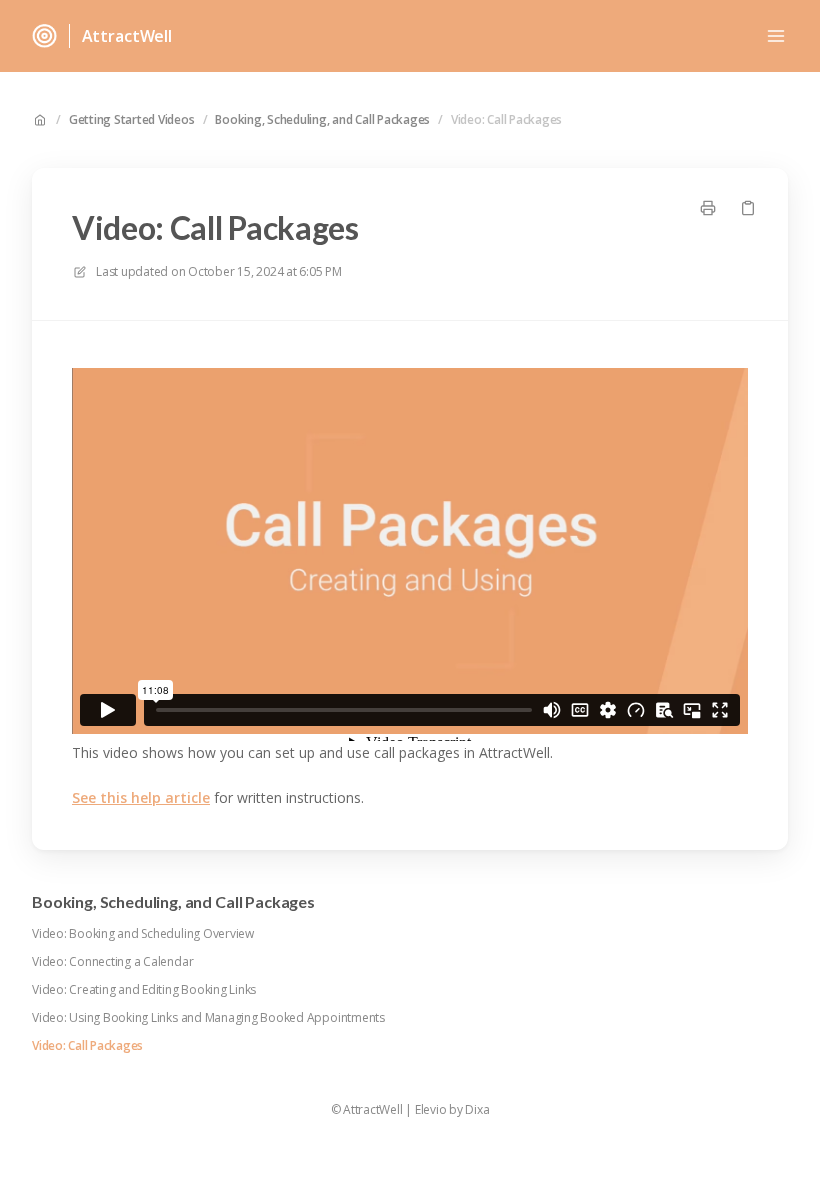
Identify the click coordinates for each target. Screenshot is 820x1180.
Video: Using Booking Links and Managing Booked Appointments (208, 1018)
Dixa (477, 1110)
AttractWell (127, 36)
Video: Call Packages (506, 120)
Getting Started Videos (132, 120)
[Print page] (708, 208)
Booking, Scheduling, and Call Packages (322, 120)
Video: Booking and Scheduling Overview (143, 934)
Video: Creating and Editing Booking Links (144, 990)
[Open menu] (776, 36)
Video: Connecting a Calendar (112, 962)
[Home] (44, 36)
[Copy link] (748, 208)
